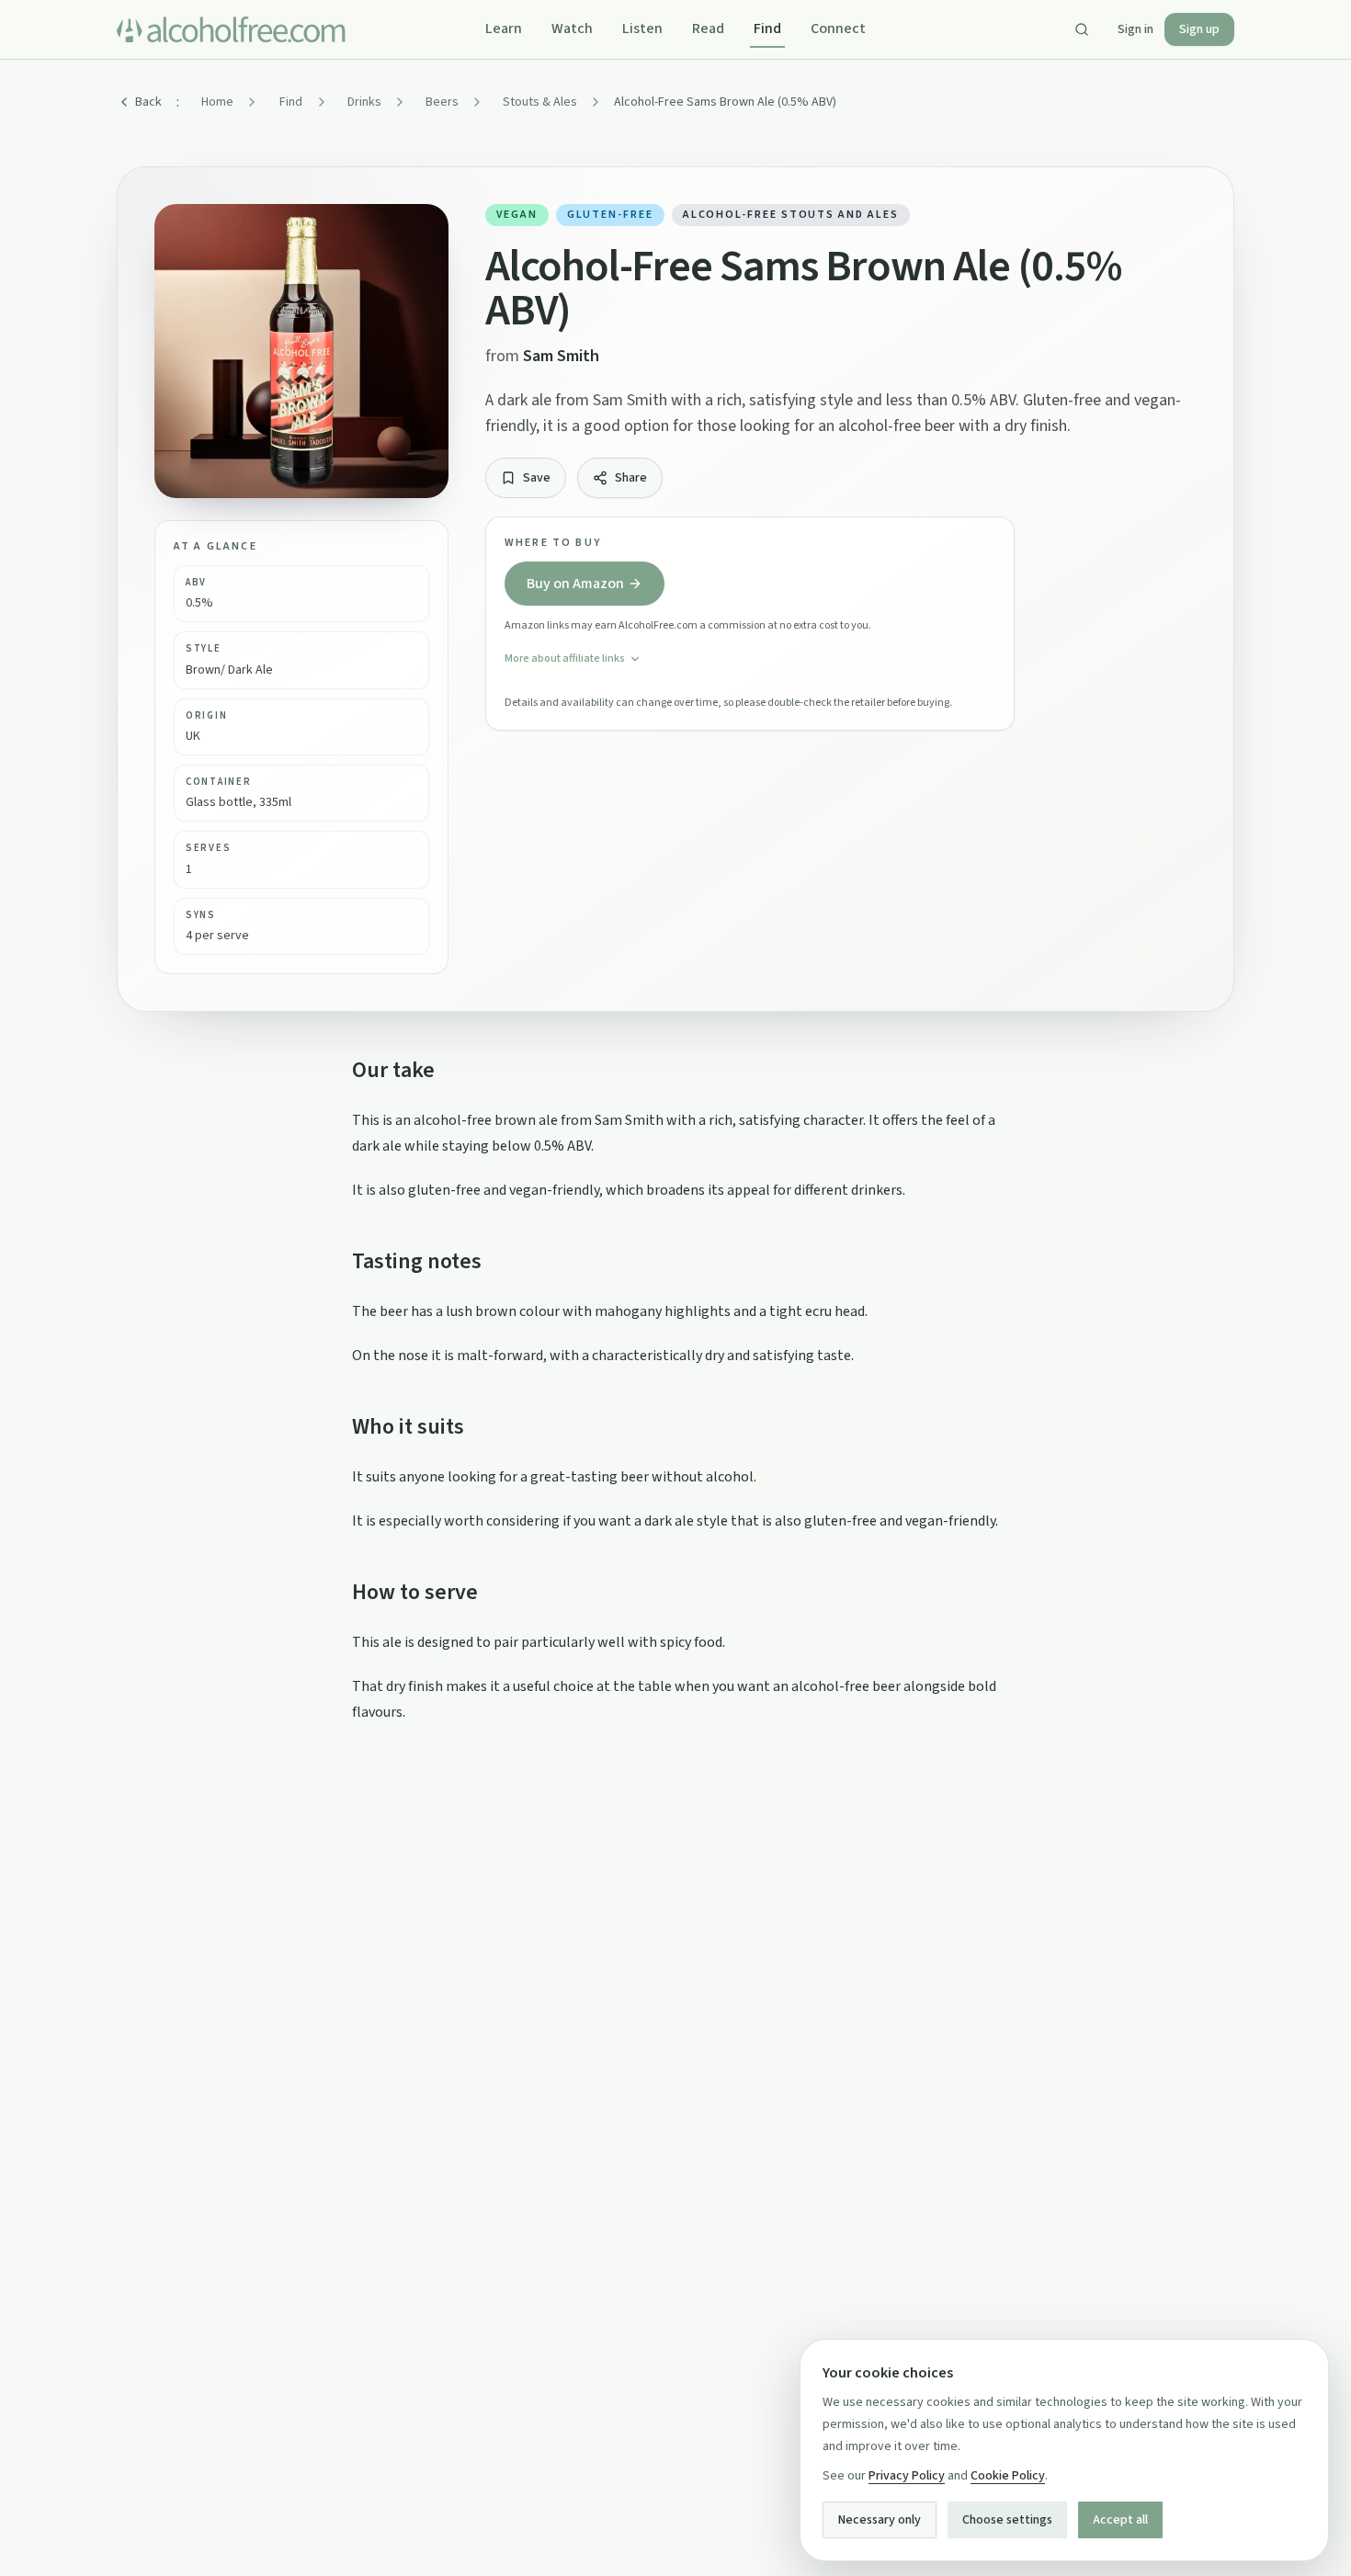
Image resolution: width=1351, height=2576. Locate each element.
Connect (838, 28)
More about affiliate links (565, 658)
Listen (642, 28)
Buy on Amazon (575, 584)
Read (708, 28)
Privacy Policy (907, 2476)
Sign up (1199, 29)
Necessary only (880, 2520)
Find (767, 28)
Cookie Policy (1008, 2476)
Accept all (1120, 2520)
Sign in (1135, 29)
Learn (504, 28)
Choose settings (1007, 2520)
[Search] (1082, 29)
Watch (572, 28)
